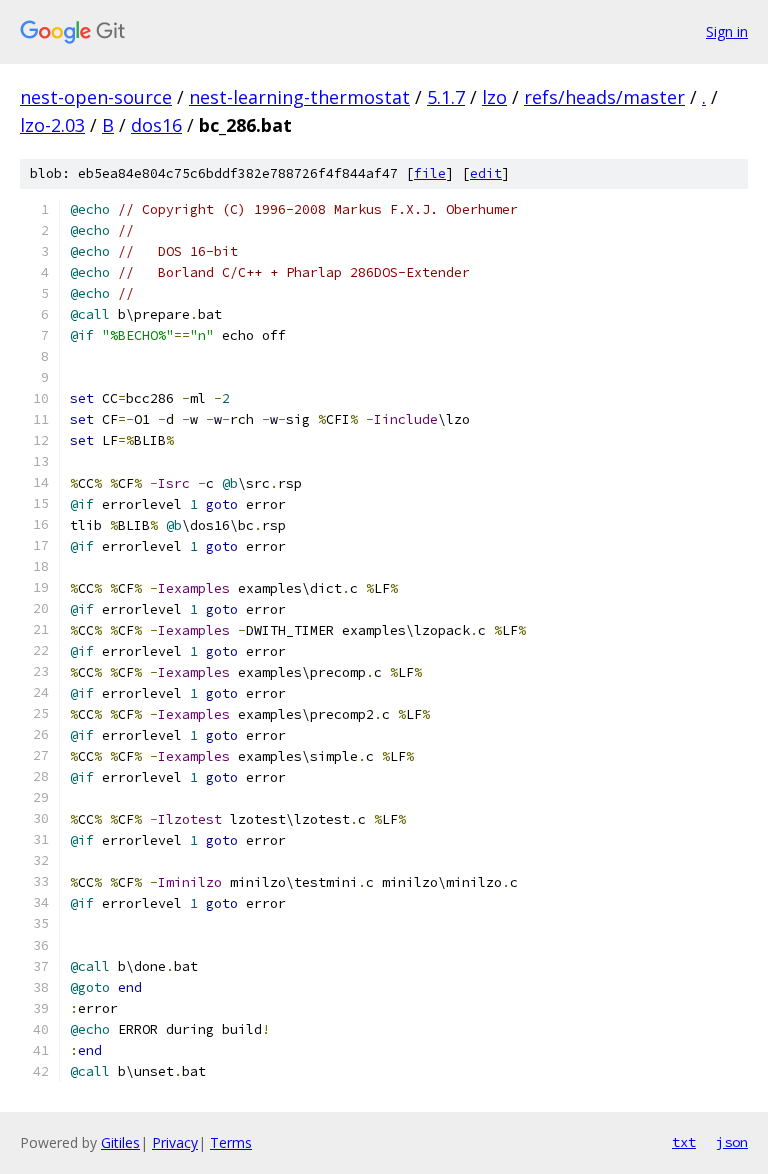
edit (486, 173)
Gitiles (120, 1142)
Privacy (175, 1142)
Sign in (727, 31)
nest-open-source (96, 97)
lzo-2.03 (52, 125)
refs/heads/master (604, 97)
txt (684, 1142)
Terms (231, 1142)
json (732, 1142)
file (430, 173)
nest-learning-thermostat (299, 97)
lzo (494, 97)
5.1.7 (446, 97)
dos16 (156, 125)
